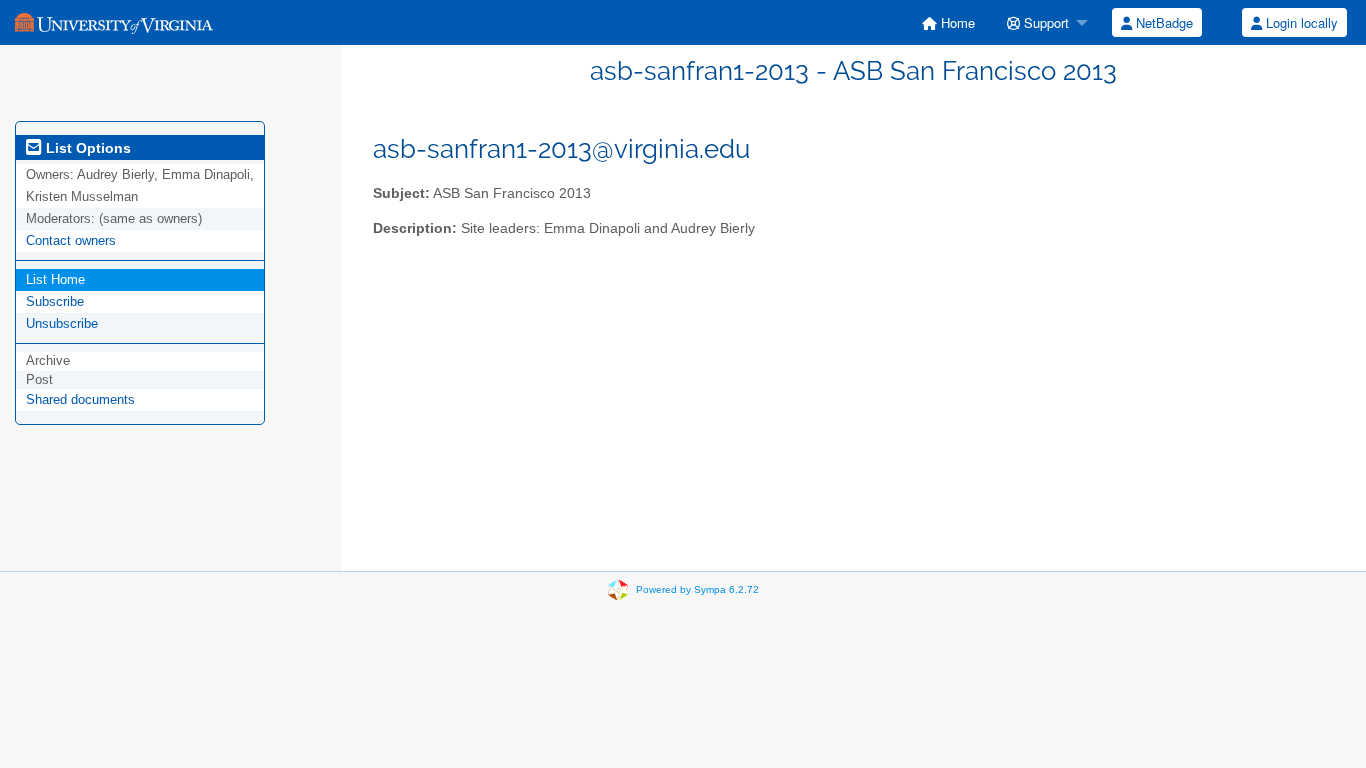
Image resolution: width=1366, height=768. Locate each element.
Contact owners (71, 240)
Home (956, 22)
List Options (86, 148)
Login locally (1300, 22)
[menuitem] (948, 22)
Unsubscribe (62, 323)
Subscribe (55, 301)
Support (1044, 22)
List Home (55, 279)
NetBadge (1162, 22)
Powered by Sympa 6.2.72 (697, 589)
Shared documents (80, 399)
